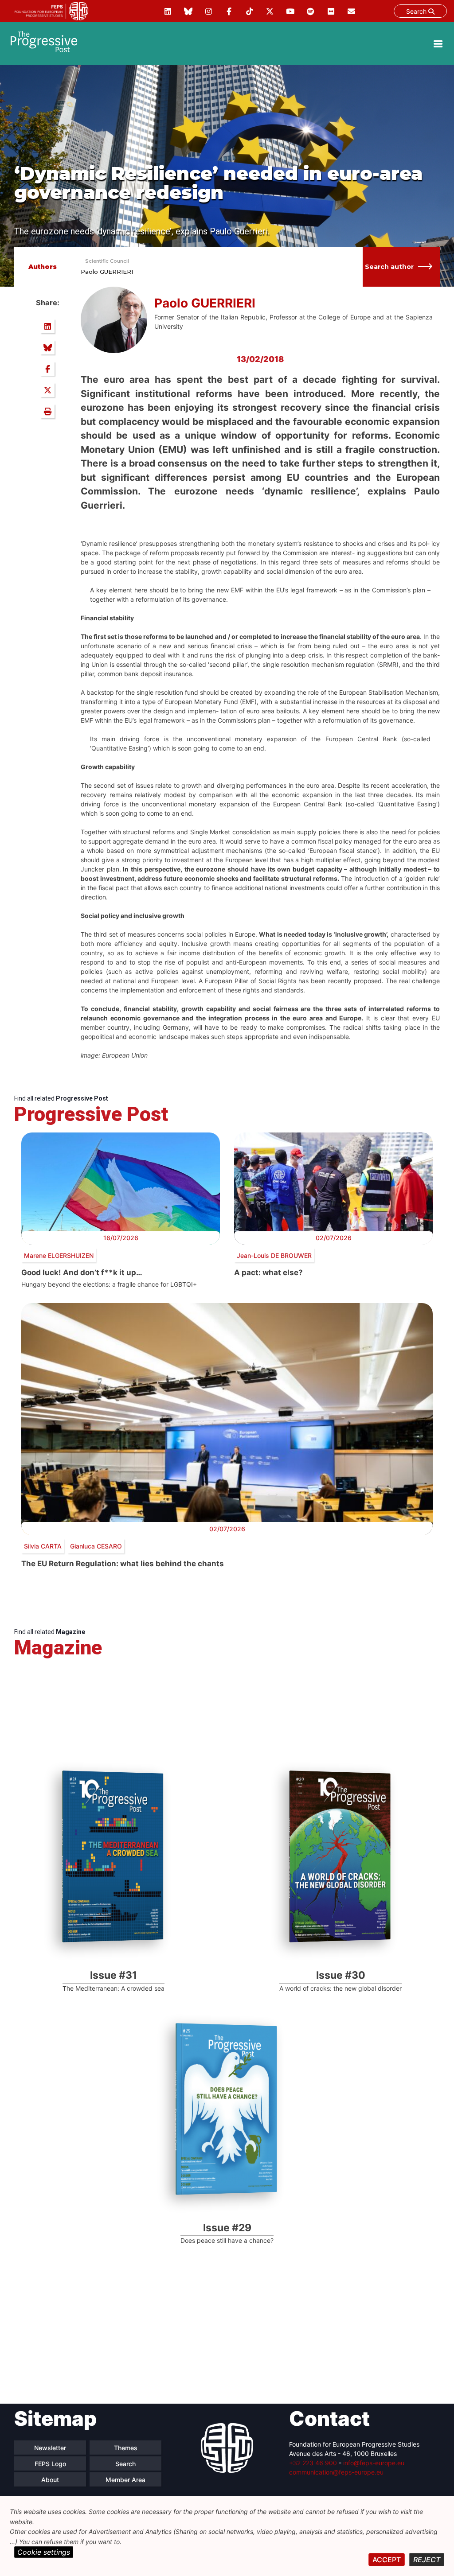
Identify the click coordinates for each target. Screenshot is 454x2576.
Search (417, 11)
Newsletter (50, 2448)
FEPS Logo (50, 2464)
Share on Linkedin (47, 326)
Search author (389, 267)
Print (47, 411)
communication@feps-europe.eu (336, 2472)
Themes (126, 2448)
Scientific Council (107, 261)
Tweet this (47, 390)
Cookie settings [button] (44, 2552)
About (50, 2480)
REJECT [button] (427, 2560)
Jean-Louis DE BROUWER (274, 1255)
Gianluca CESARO (96, 1546)
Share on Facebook (47, 369)
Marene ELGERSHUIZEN (59, 1255)
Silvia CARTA (43, 1546)
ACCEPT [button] (387, 2560)
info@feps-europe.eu (374, 2463)
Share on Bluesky (47, 347)
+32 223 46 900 (313, 2463)
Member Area (125, 2480)
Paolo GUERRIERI (107, 272)
